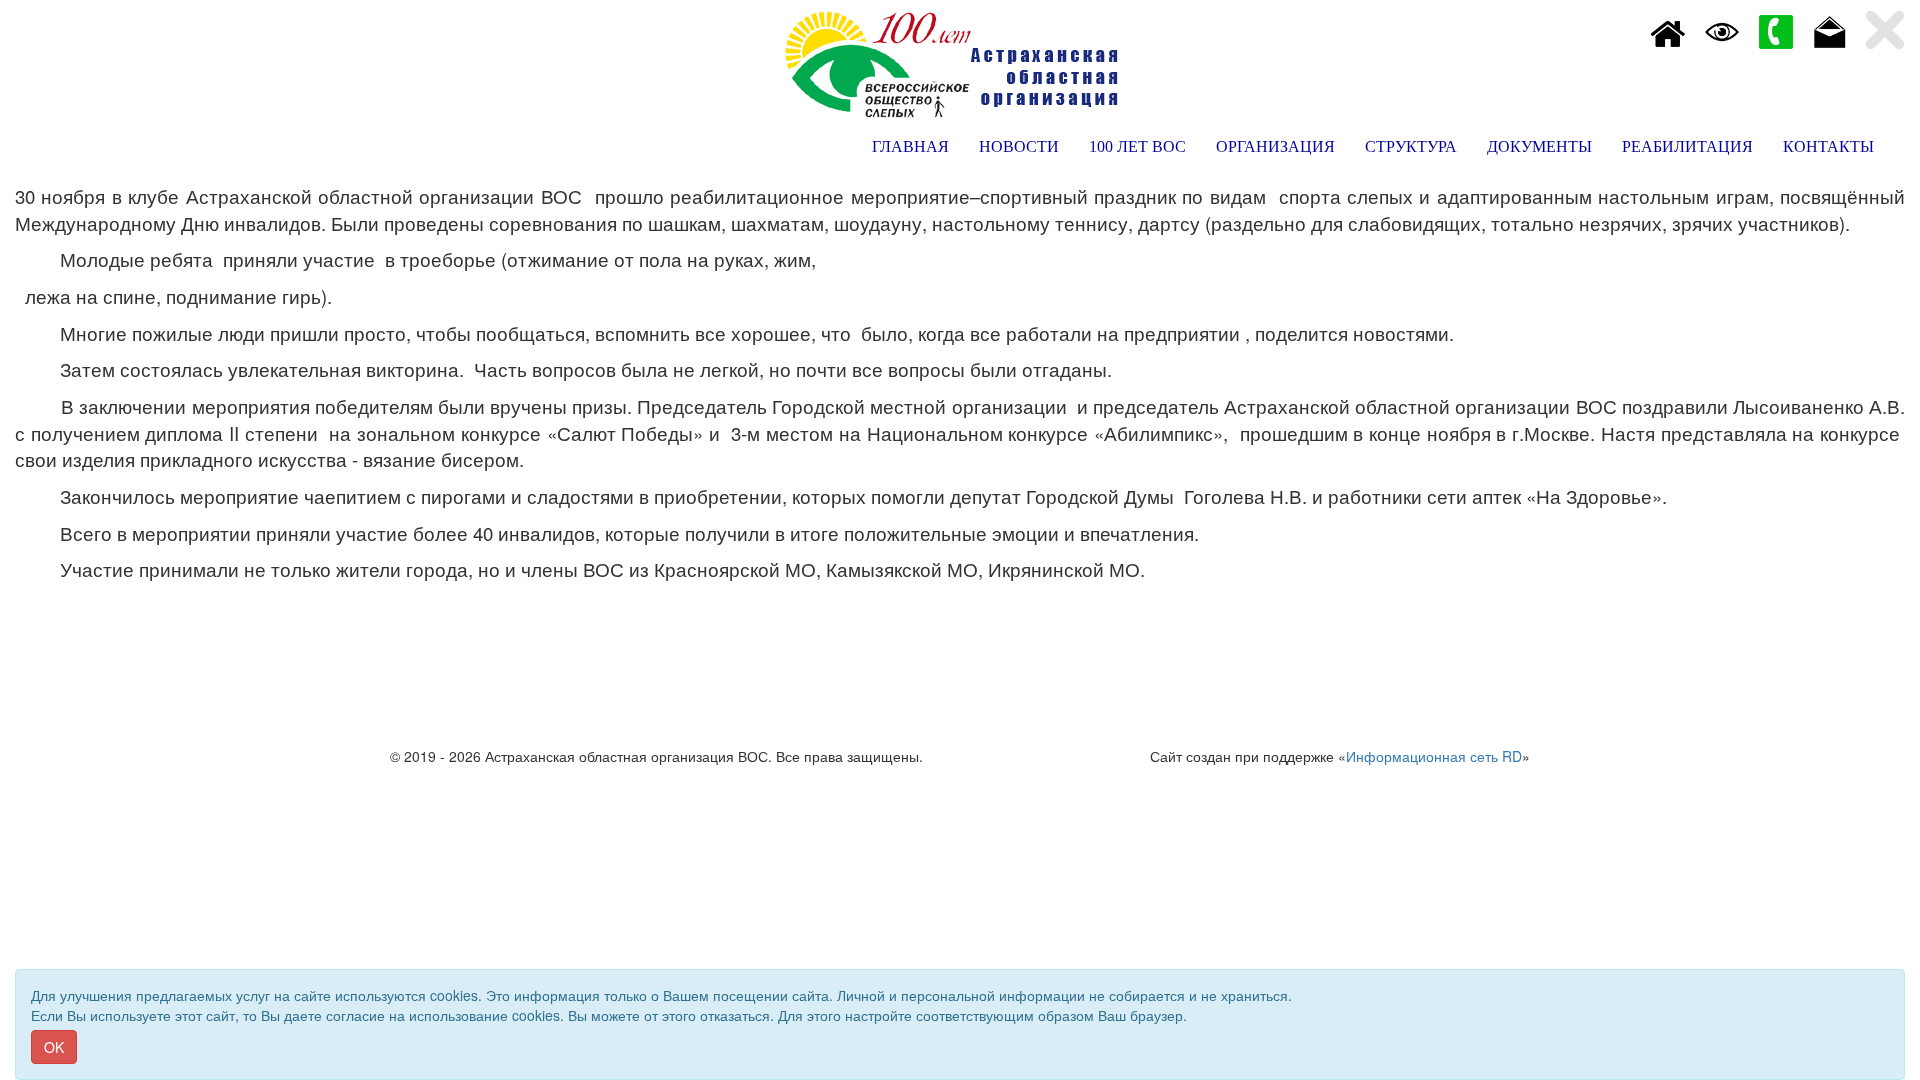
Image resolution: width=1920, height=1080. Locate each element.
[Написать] (1830, 30)
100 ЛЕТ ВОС (1137, 146)
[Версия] (1722, 30)
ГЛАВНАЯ (910, 146)
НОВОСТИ (1019, 146)
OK (54, 1047)
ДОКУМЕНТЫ (1539, 146)
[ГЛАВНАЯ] (1668, 30)
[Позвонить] (1776, 30)
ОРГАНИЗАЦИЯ (1275, 146)
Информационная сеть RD (1434, 756)
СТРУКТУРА (1411, 146)
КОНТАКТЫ (1828, 146)
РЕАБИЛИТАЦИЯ (1687, 146)
